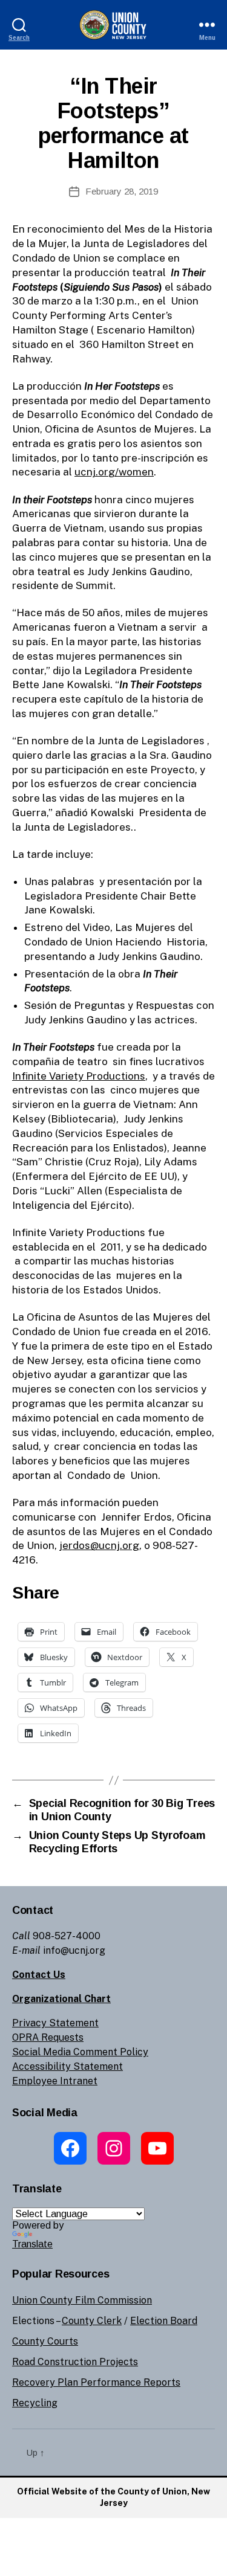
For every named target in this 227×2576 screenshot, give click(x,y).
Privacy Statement (55, 2023)
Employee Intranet (55, 2081)
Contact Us (39, 1975)
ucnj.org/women (114, 472)
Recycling (35, 2403)
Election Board (164, 2321)
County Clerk (92, 2321)
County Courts (45, 2341)
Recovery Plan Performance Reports (96, 2382)
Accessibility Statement (67, 2066)
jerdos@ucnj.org (99, 1545)
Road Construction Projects (75, 2362)
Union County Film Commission (82, 2300)
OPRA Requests (48, 2037)
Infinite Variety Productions (79, 1076)
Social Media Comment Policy (80, 2052)
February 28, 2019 (122, 191)
